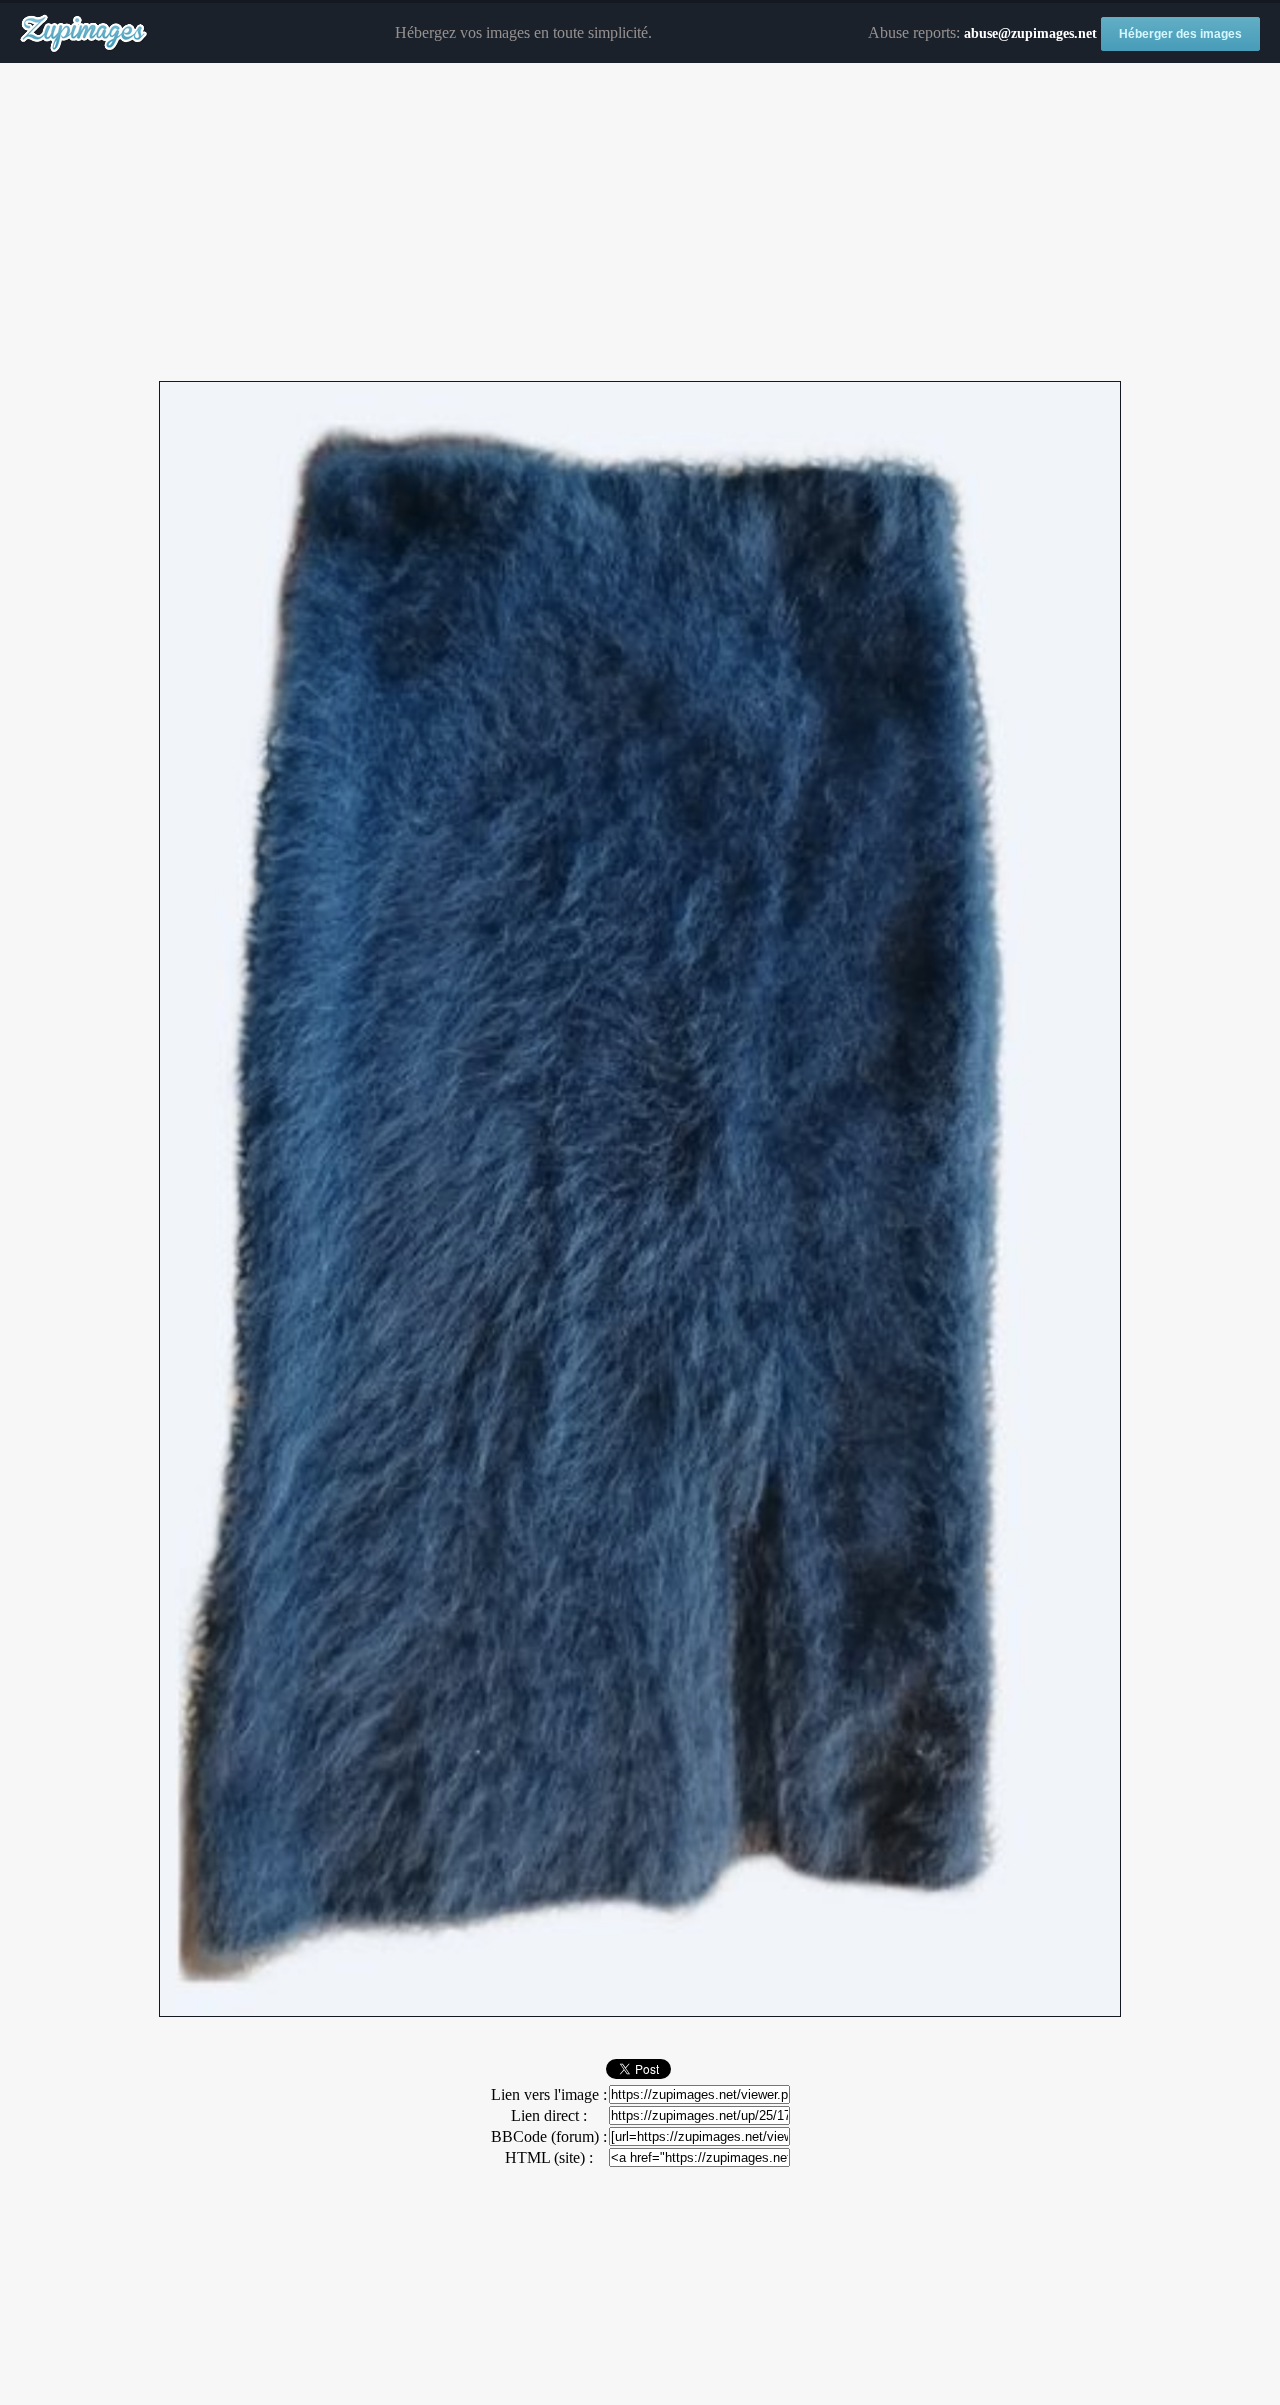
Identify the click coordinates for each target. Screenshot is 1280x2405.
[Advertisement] (640, 223)
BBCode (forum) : (549, 2136)
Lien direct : (549, 2115)
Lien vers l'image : (549, 2094)
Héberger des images (1180, 34)
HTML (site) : (549, 2157)
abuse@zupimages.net (1030, 33)
